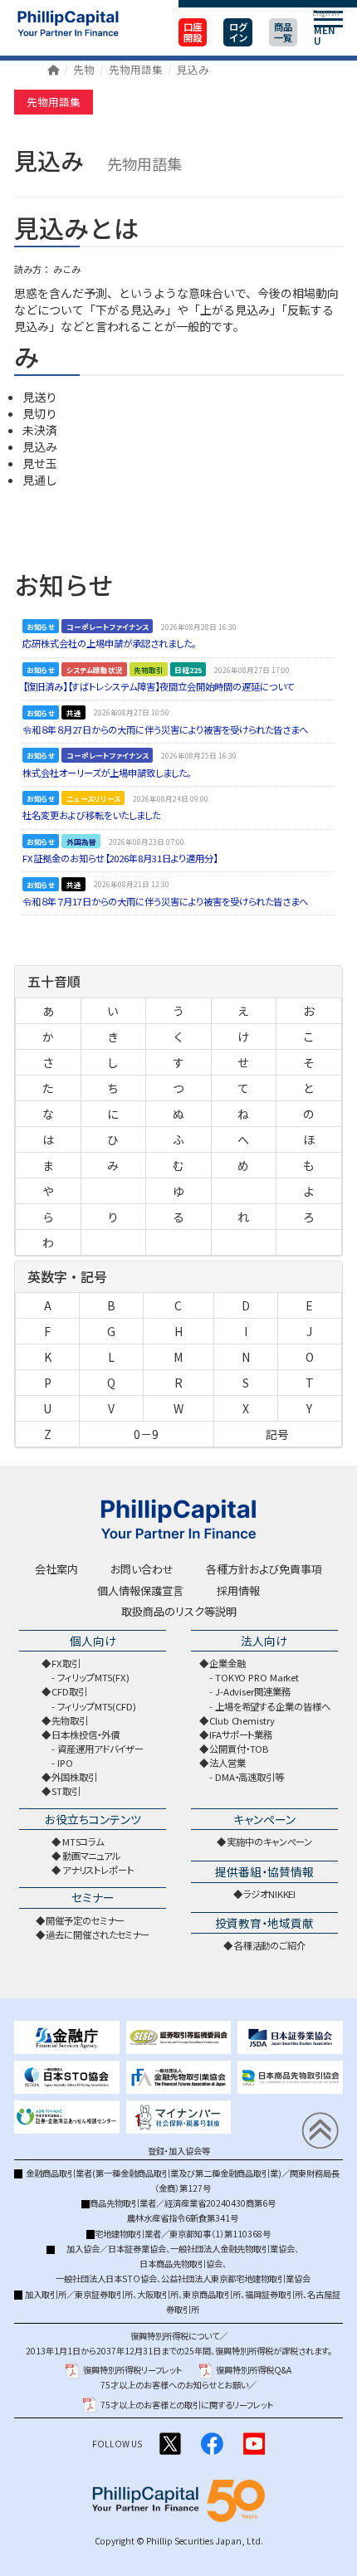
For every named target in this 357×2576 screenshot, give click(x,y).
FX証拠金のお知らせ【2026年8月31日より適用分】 (120, 858)
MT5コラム (83, 1842)
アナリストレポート (98, 1870)
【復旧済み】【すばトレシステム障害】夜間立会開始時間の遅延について (158, 686)
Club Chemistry (242, 1720)
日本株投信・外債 (85, 1734)
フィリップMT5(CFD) (97, 1706)
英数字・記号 (67, 1276)
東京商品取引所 (212, 2294)
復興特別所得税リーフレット (132, 2370)
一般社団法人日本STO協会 (106, 2278)
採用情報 (238, 1590)
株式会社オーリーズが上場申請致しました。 (107, 773)
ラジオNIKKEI (269, 1894)
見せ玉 (40, 463)
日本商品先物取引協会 (181, 2264)
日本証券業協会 (137, 2249)
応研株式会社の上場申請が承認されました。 (109, 643)
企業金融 (227, 1663)
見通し (40, 480)
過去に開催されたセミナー (98, 1934)
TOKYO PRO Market (257, 1677)
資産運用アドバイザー (100, 1749)
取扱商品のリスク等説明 (179, 1611)
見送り (40, 397)
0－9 (146, 1434)
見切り (40, 413)
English (326, 12)
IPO (65, 1763)
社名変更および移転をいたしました (91, 815)
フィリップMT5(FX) (93, 1677)
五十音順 (54, 981)
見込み (193, 69)
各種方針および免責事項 (264, 1569)
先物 (84, 69)
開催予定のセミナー (85, 1920)
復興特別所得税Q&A (254, 2370)
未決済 (40, 430)
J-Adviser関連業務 (253, 1691)
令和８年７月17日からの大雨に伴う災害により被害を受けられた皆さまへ (165, 901)
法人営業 (227, 1763)
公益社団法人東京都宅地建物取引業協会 (236, 2278)
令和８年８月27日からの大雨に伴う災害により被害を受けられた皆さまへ (165, 729)
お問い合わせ (142, 1569)
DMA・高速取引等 (249, 1777)
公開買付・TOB (239, 1749)
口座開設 (193, 32)
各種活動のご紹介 (270, 1945)
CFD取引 (69, 1691)
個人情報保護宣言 (140, 1590)
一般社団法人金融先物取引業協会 (232, 2249)
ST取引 (66, 1791)
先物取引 (70, 1720)
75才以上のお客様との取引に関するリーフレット (187, 2405)
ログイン (238, 32)
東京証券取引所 (104, 2294)
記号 (277, 1434)
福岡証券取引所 (274, 2294)
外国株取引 (74, 1777)
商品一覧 (283, 32)
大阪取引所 (158, 2294)
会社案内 (56, 1569)
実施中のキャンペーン (269, 1842)
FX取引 (66, 1663)
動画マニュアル (91, 1856)
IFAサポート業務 (241, 1734)
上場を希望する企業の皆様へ (273, 1706)
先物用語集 (136, 69)
